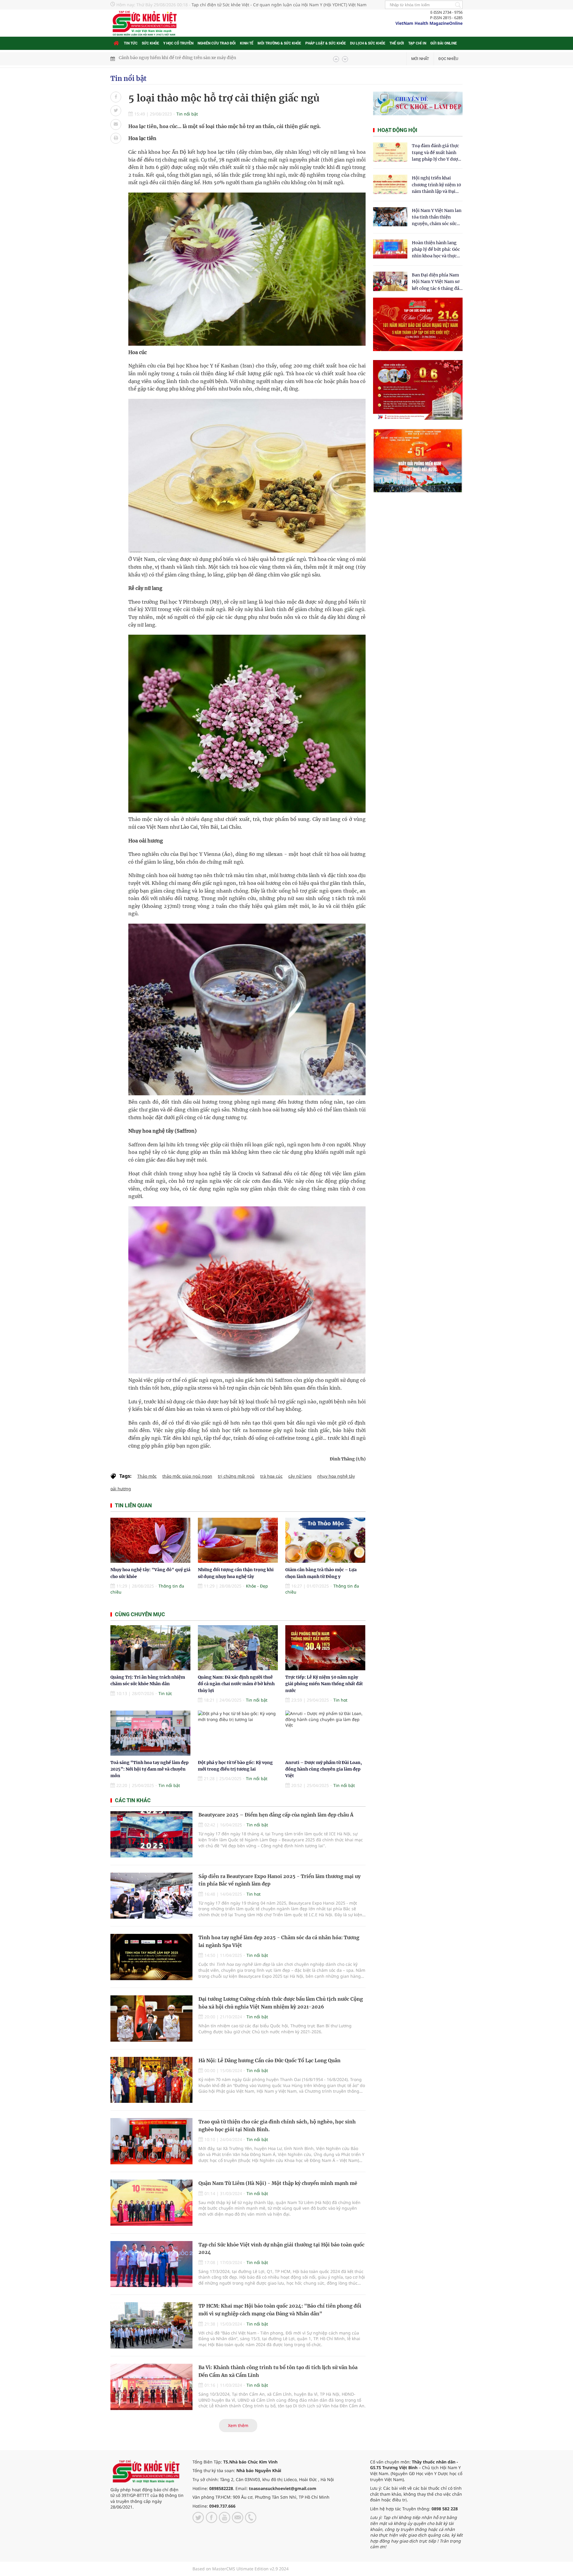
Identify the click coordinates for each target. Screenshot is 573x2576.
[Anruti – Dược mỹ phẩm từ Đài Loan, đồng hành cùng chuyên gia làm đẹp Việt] (325, 1733)
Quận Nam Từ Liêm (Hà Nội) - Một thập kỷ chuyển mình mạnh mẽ (278, 2183)
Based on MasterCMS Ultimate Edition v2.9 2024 (241, 2569)
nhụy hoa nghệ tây (336, 1476)
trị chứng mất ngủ (236, 1476)
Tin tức (131, 43)
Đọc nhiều (448, 59)
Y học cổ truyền (178, 43)
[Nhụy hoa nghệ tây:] (150, 1540)
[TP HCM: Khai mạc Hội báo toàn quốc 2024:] (151, 2325)
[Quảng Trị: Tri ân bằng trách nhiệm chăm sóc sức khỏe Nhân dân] (150, 1648)
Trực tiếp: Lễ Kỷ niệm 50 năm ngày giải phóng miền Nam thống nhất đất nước (324, 1684)
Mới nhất (420, 59)
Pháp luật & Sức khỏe (326, 43)
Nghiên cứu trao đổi (217, 43)
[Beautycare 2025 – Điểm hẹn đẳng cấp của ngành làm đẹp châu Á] (151, 1834)
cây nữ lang (300, 1476)
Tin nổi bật (128, 79)
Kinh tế (247, 43)
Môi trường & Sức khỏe (279, 43)
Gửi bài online (444, 43)
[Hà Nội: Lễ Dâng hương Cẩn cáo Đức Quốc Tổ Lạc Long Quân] (151, 2080)
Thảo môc (147, 1476)
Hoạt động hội (397, 130)
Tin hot (340, 1700)
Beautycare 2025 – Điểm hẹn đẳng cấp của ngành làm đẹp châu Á (276, 1815)
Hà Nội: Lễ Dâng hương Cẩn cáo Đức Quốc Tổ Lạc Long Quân (269, 2060)
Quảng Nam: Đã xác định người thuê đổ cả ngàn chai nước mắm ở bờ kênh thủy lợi (236, 1684)
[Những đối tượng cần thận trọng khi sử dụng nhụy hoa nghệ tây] (238, 1540)
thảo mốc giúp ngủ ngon (187, 1476)
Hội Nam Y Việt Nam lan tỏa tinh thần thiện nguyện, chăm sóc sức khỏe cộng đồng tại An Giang (437, 217)
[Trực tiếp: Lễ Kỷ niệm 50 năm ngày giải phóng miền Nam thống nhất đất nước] (325, 1648)
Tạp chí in (417, 43)
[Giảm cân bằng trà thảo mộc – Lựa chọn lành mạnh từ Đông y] (325, 1540)
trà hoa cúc (271, 1476)
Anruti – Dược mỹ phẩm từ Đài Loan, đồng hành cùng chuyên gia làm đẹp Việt (324, 1769)
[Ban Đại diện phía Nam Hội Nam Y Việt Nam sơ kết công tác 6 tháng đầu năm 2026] (390, 281)
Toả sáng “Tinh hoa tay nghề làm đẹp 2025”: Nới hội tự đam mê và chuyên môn (150, 1769)
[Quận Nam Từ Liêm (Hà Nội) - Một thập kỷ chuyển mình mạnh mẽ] (151, 2203)
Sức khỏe (150, 43)
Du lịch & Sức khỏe (368, 43)
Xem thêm (238, 2425)
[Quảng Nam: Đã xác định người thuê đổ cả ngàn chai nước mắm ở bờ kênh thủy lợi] (238, 1648)
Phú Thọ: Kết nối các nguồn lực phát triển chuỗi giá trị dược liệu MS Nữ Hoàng (199, 59)
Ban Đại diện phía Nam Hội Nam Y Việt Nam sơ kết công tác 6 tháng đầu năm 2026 (437, 282)
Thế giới (397, 43)
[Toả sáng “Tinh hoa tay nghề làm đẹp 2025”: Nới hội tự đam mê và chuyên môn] (150, 1733)
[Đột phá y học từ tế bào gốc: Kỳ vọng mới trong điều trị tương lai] (238, 1733)
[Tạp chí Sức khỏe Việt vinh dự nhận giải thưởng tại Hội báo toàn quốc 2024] (151, 2264)
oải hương (121, 1489)
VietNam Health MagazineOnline (429, 23)
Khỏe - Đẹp (257, 1586)
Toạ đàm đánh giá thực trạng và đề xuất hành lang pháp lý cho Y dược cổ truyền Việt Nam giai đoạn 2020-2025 (436, 153)
